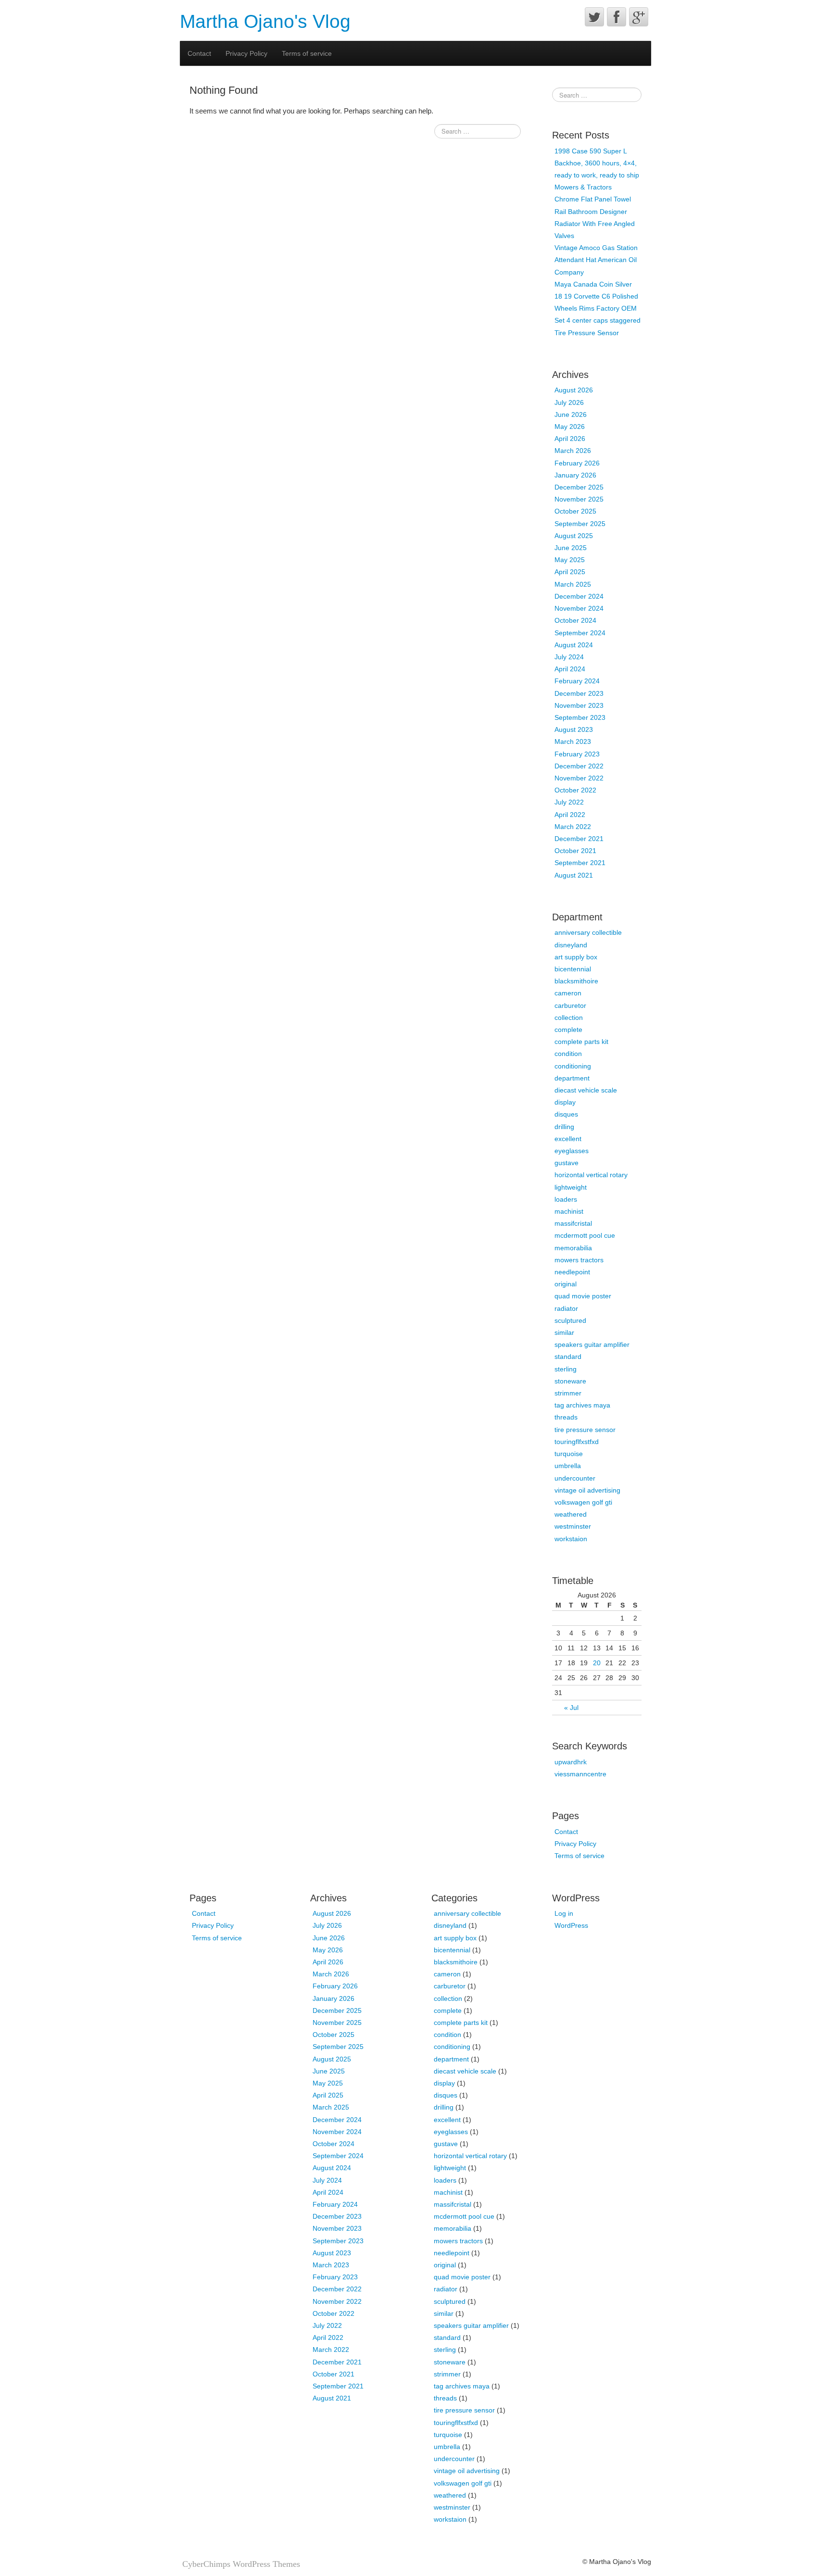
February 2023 (577, 754)
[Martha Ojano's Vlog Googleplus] (639, 17)
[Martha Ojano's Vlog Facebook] (617, 17)
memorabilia (573, 1248)
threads (566, 1417)
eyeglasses (572, 1151)
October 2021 (575, 851)
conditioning (573, 1066)
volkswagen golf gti (583, 1502)
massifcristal (573, 1223)
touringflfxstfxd (577, 1442)
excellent (568, 1139)
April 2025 (570, 572)
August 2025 (574, 536)
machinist (569, 1211)
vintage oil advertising (587, 1490)
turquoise (569, 1454)
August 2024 (574, 645)
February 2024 (577, 681)
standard (568, 1357)
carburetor (570, 1005)
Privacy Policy (246, 53)
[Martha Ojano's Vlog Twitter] (594, 17)
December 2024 (579, 596)
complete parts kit (581, 1042)
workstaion (571, 1539)
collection (569, 1018)
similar (564, 1332)
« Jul (571, 1708)
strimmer (568, 1393)
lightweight (571, 1187)
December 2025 (579, 487)
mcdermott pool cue (585, 1235)
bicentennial (573, 969)
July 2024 (569, 657)
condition (568, 1054)
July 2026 (569, 402)
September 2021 (580, 863)
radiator (566, 1308)
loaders (566, 1199)
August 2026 (574, 390)
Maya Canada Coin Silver (593, 284)
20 (597, 1663)
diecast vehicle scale (586, 1090)
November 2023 (579, 705)
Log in (564, 1913)
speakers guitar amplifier (592, 1345)
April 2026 (570, 439)
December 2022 (579, 766)
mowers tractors (579, 1260)
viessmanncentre (580, 1774)
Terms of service (307, 53)
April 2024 (570, 669)
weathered (571, 1514)
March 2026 (573, 451)
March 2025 (573, 584)
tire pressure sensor (585, 1430)
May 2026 (570, 427)
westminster (573, 1526)
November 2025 (579, 499)
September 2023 (580, 717)
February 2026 (577, 463)
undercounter (575, 1478)
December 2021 (579, 839)
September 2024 (580, 633)
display (565, 1102)
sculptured (570, 1320)
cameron (568, 993)
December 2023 (579, 693)
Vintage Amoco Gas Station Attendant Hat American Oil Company (596, 260)
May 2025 (570, 560)
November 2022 (579, 778)
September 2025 (580, 524)
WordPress (571, 1925)
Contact (199, 53)
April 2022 (570, 815)
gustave (567, 1163)
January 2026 (575, 475)
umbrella (568, 1466)
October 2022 (575, 790)
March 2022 (573, 827)
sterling (566, 1369)
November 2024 (579, 608)
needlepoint (572, 1272)
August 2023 (574, 729)
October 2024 (575, 620)
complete (568, 1030)
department (572, 1078)
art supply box (576, 957)
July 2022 (569, 802)
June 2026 (571, 415)
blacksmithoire (576, 981)
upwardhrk (571, 1762)
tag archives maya (582, 1405)
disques (566, 1114)
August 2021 (574, 875)
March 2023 (573, 741)
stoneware (570, 1381)
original (566, 1284)
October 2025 (575, 511)
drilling (564, 1127)
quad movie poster (583, 1296)
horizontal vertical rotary (591, 1175)
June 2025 (571, 548)
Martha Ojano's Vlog (265, 21)
